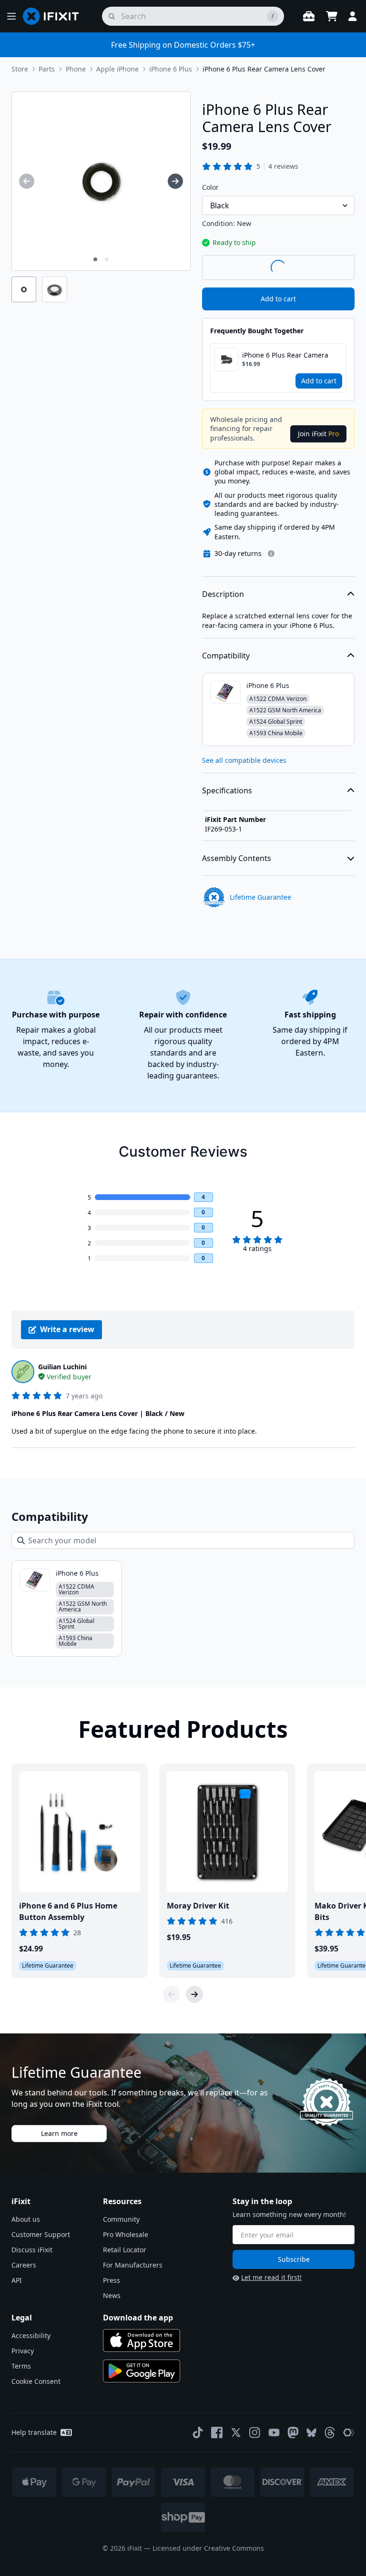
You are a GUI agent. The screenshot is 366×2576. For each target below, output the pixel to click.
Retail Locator (125, 2250)
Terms (21, 2366)
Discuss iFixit (32, 2250)
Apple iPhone (117, 69)
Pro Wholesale (126, 2234)
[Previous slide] (172, 1994)
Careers (24, 2265)
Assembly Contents (237, 858)
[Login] (353, 16)
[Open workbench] (309, 16)
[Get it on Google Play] (142, 2371)
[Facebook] (217, 2432)
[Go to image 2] (107, 259)
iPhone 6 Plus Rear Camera (285, 355)
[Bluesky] (311, 2433)
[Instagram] (255, 2432)
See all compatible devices (244, 760)
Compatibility (226, 656)
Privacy (23, 2351)
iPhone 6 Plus (171, 69)
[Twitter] (236, 2432)
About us (26, 2219)
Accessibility (31, 2335)
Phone (76, 69)
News (112, 2295)
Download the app (138, 2318)
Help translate (34, 2432)
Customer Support (41, 2234)
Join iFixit (318, 434)
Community (121, 2219)
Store (20, 69)
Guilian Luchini (62, 1367)
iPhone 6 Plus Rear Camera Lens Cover (264, 69)
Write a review (67, 1329)
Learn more (59, 2133)
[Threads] (330, 2432)
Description (223, 594)
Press (112, 2280)
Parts (47, 69)
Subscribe (294, 2259)
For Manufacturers (133, 2265)
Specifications (227, 790)
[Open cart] (332, 16)
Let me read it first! (271, 2277)
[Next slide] (194, 1994)
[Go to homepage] (55, 16)
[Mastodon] (293, 2432)
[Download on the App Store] (142, 2340)
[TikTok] (198, 2432)
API (17, 2280)
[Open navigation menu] (11, 16)
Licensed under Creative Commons (208, 2548)
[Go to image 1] (95, 259)
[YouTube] (274, 2432)
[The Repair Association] (349, 2432)
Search (330, 267)
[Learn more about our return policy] (271, 554)
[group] (27, 181)
